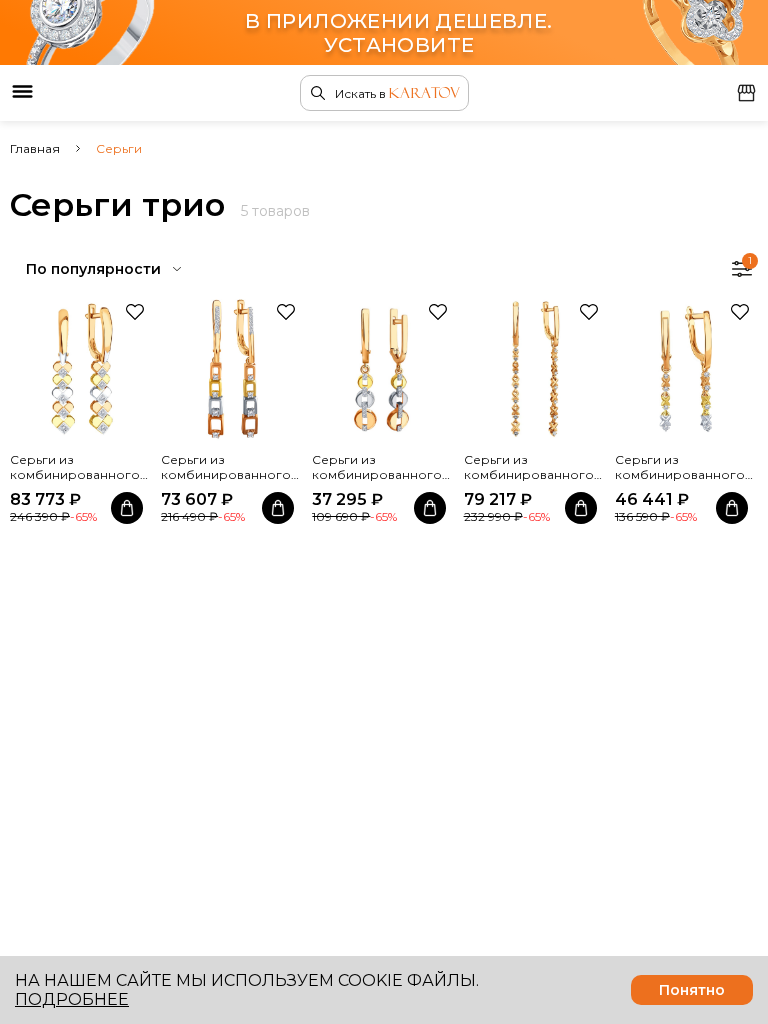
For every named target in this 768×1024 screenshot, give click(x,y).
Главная (35, 148)
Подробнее (72, 999)
